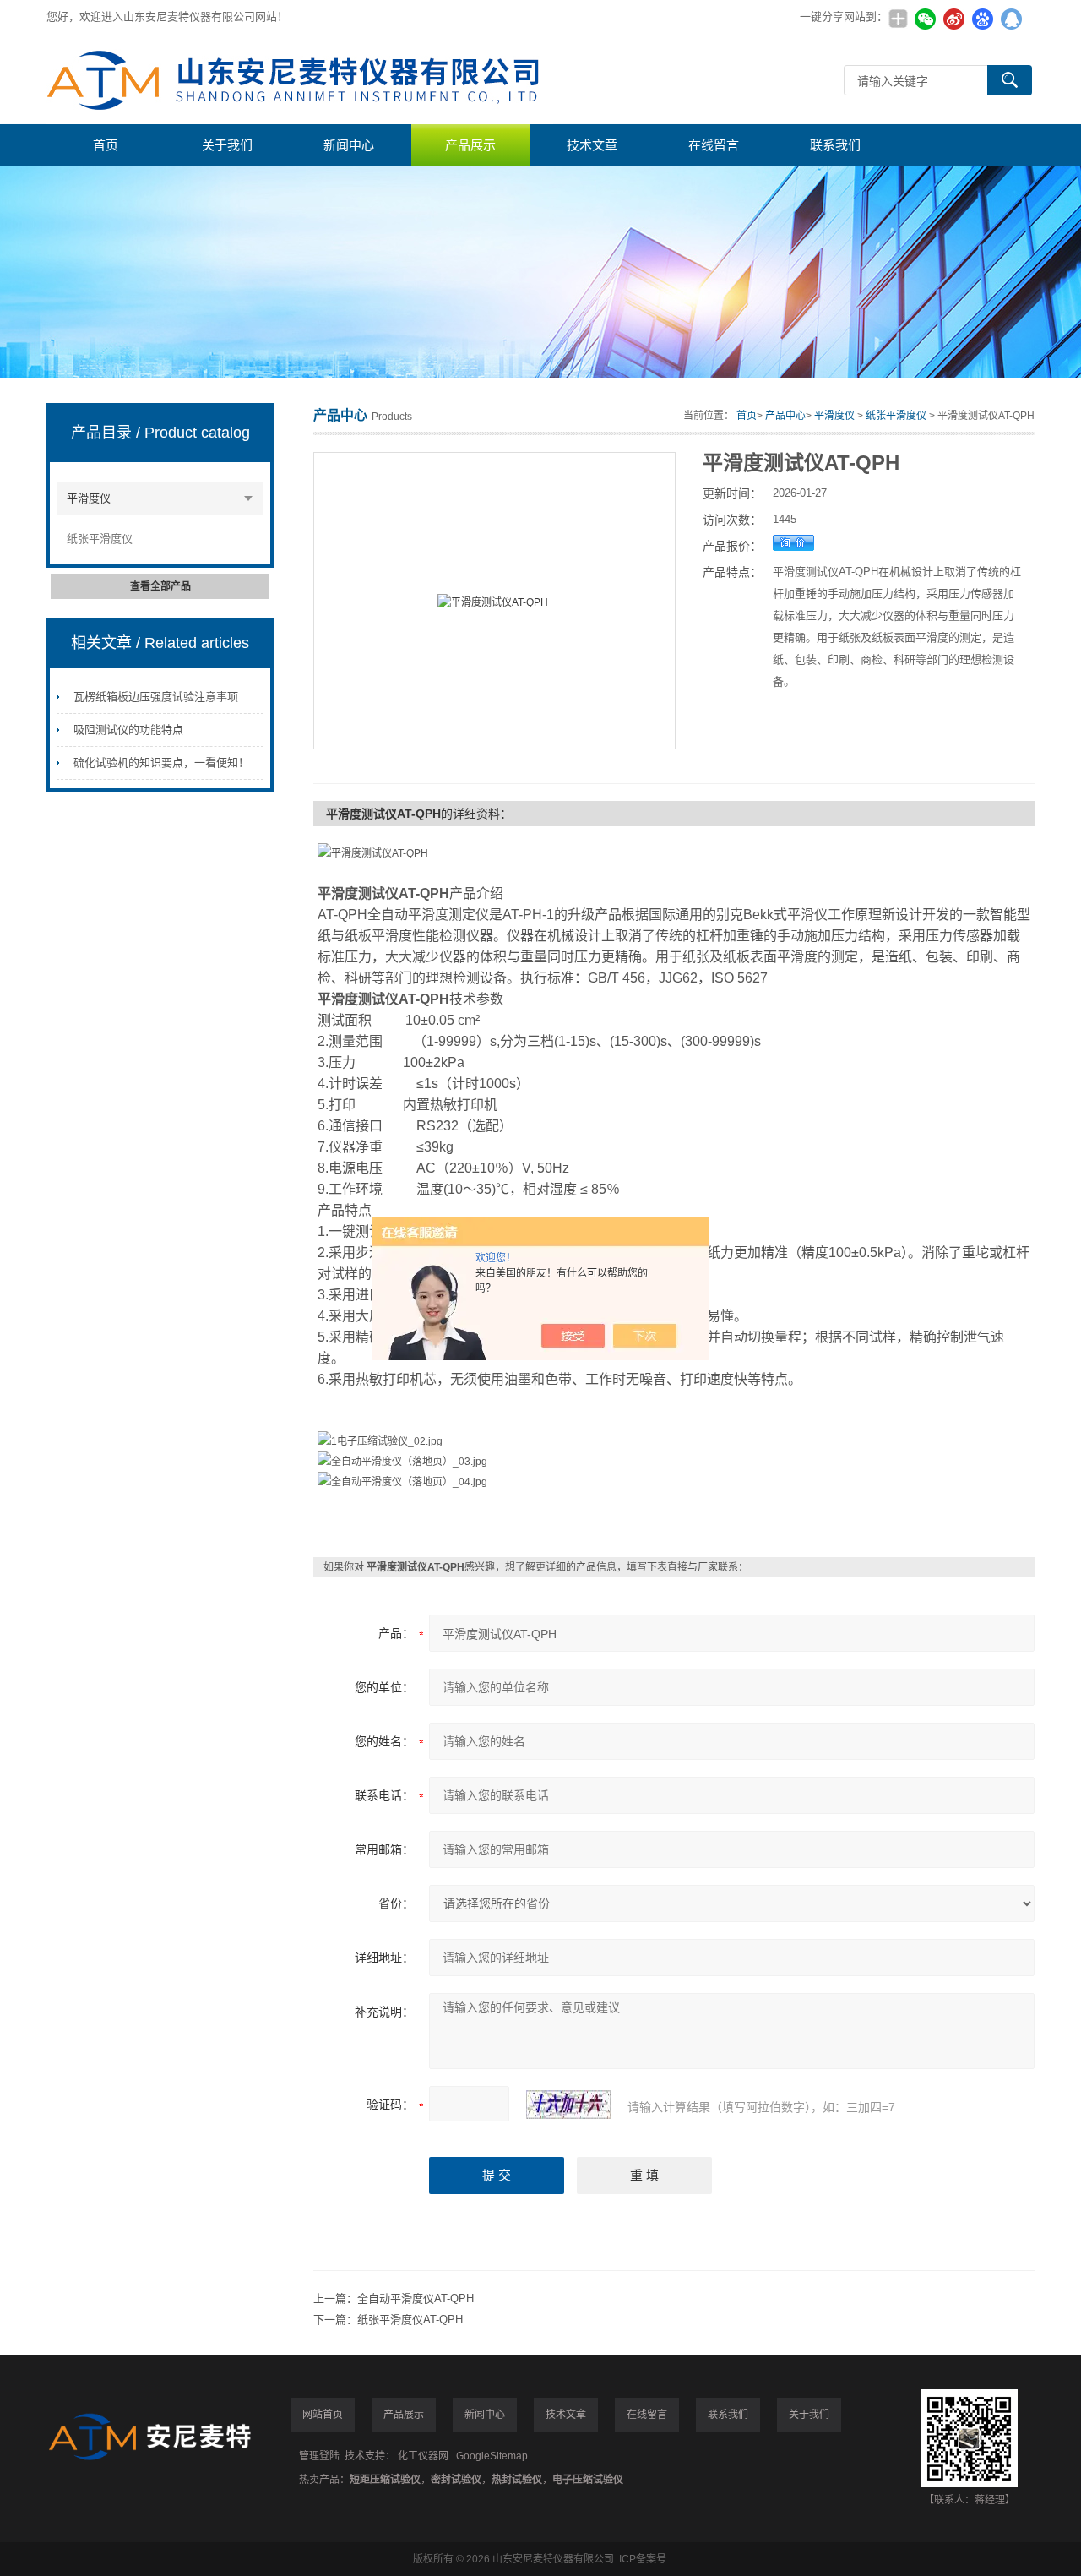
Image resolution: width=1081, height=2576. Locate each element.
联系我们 (835, 145)
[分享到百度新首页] (982, 19)
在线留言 (714, 145)
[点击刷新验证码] (568, 2105)
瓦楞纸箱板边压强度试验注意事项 (156, 697)
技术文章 (592, 145)
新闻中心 (349, 145)
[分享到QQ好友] (1011, 19)
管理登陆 (319, 2456)
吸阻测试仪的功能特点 (128, 730)
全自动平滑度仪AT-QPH (416, 2298)
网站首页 (323, 2415)
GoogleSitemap (492, 2456)
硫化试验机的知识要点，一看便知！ (161, 762)
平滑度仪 (89, 498)
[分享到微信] (925, 19)
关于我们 (227, 145)
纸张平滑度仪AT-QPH (410, 2320)
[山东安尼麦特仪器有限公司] (300, 80)
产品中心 (785, 416)
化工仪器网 (423, 2456)
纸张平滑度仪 (100, 539)
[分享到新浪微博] (953, 19)
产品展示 (470, 145)
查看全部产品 (160, 586)
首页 (106, 145)
